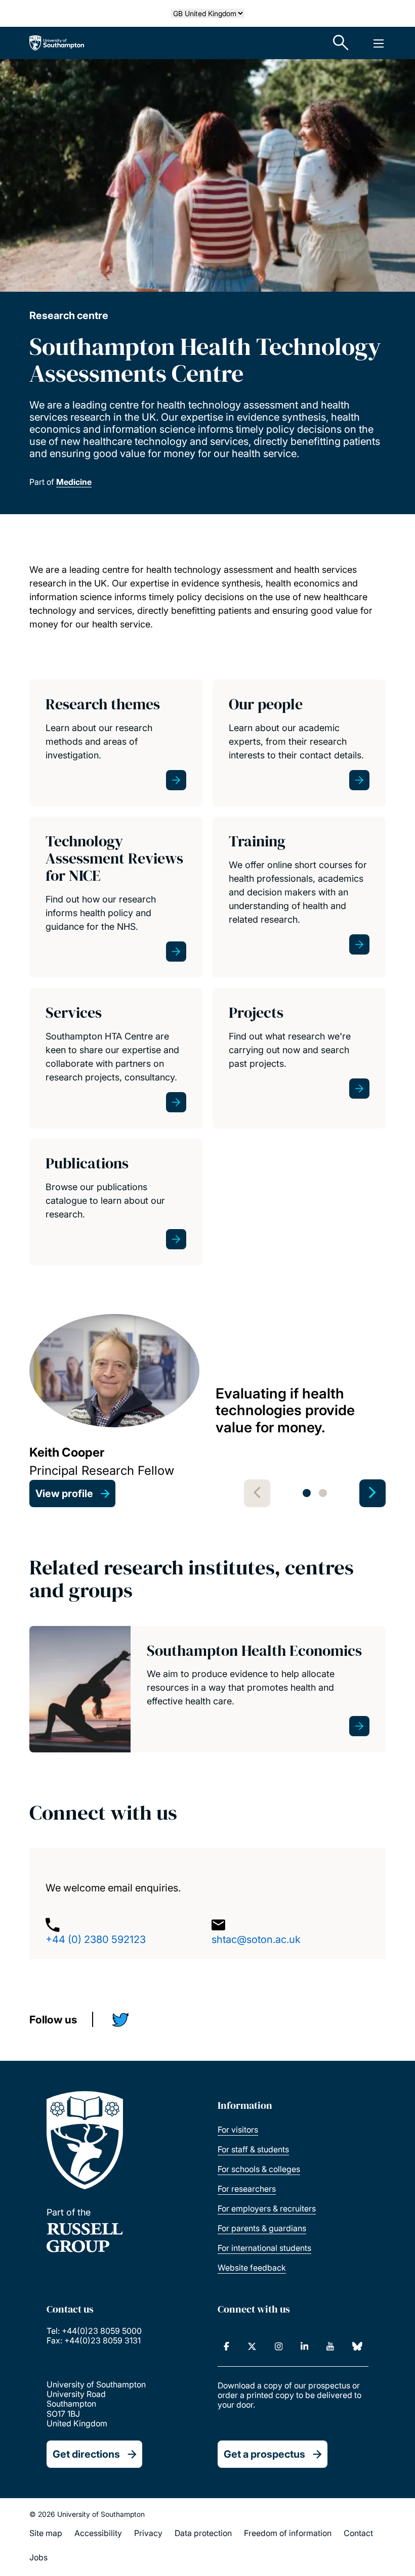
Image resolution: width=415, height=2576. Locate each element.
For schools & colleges (259, 2169)
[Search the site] (341, 43)
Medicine (74, 482)
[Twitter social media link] (124, 2022)
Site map (46, 2533)
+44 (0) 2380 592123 (96, 1939)
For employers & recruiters (267, 2208)
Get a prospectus (264, 2454)
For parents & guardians (262, 2228)
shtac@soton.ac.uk (256, 1939)
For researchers (247, 2189)
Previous (257, 1493)
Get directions (86, 2454)
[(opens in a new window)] (226, 2346)
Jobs (38, 2557)
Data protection (203, 2533)
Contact (358, 2533)
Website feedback (252, 2268)
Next (372, 1493)
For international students (264, 2248)
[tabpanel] (207, 1411)
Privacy (148, 2533)
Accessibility (98, 2533)
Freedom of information (288, 2533)
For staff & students (253, 2149)
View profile (64, 1494)
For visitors (238, 2130)
